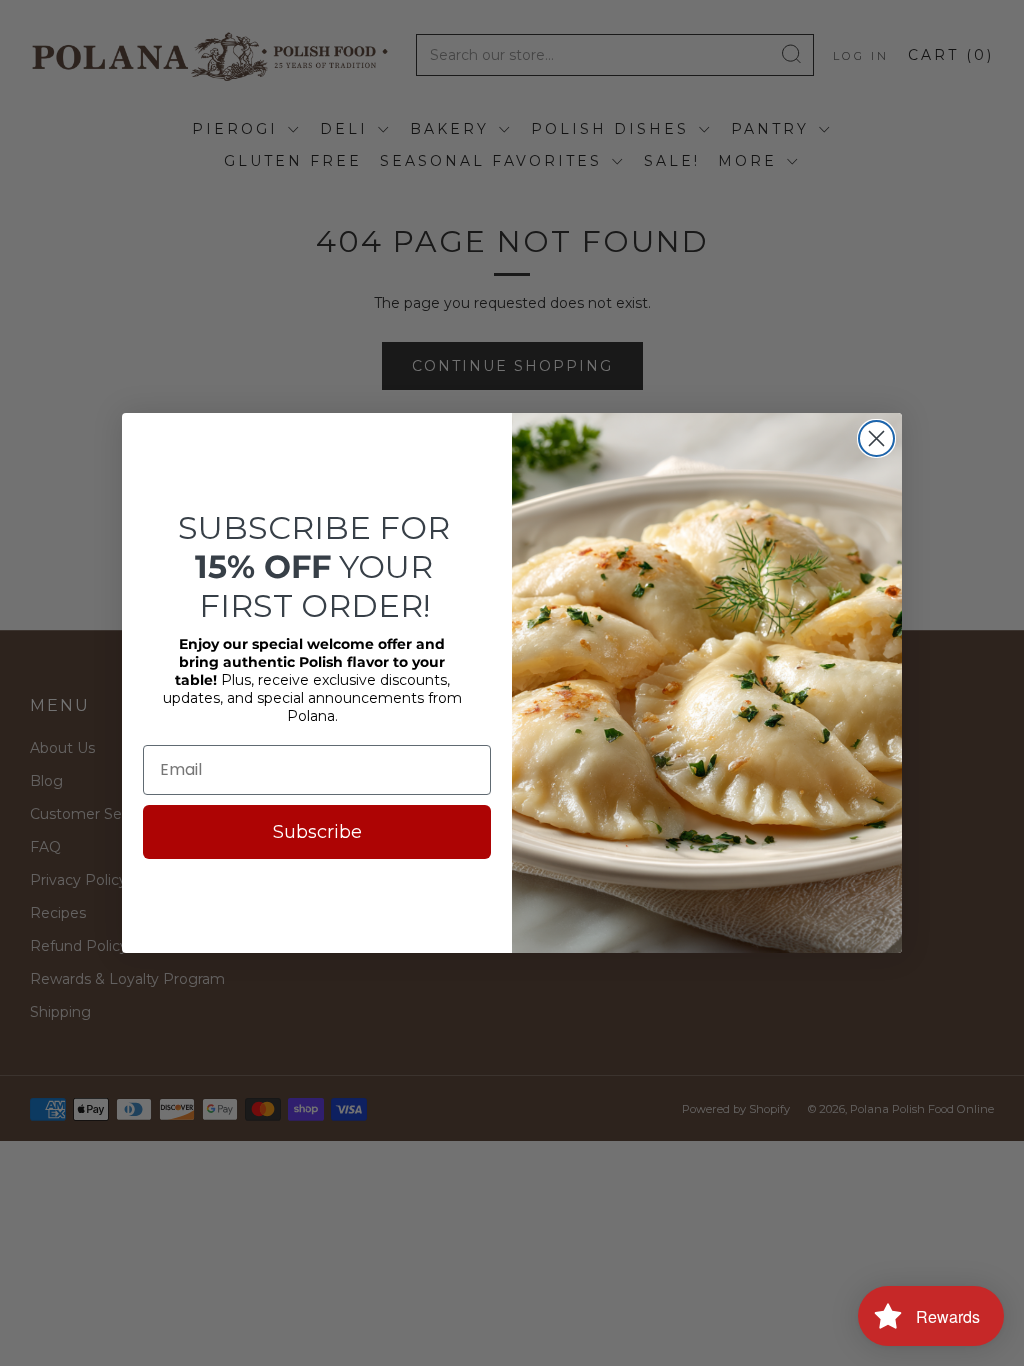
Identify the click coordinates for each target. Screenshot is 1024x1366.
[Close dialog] (876, 438)
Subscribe (317, 832)
